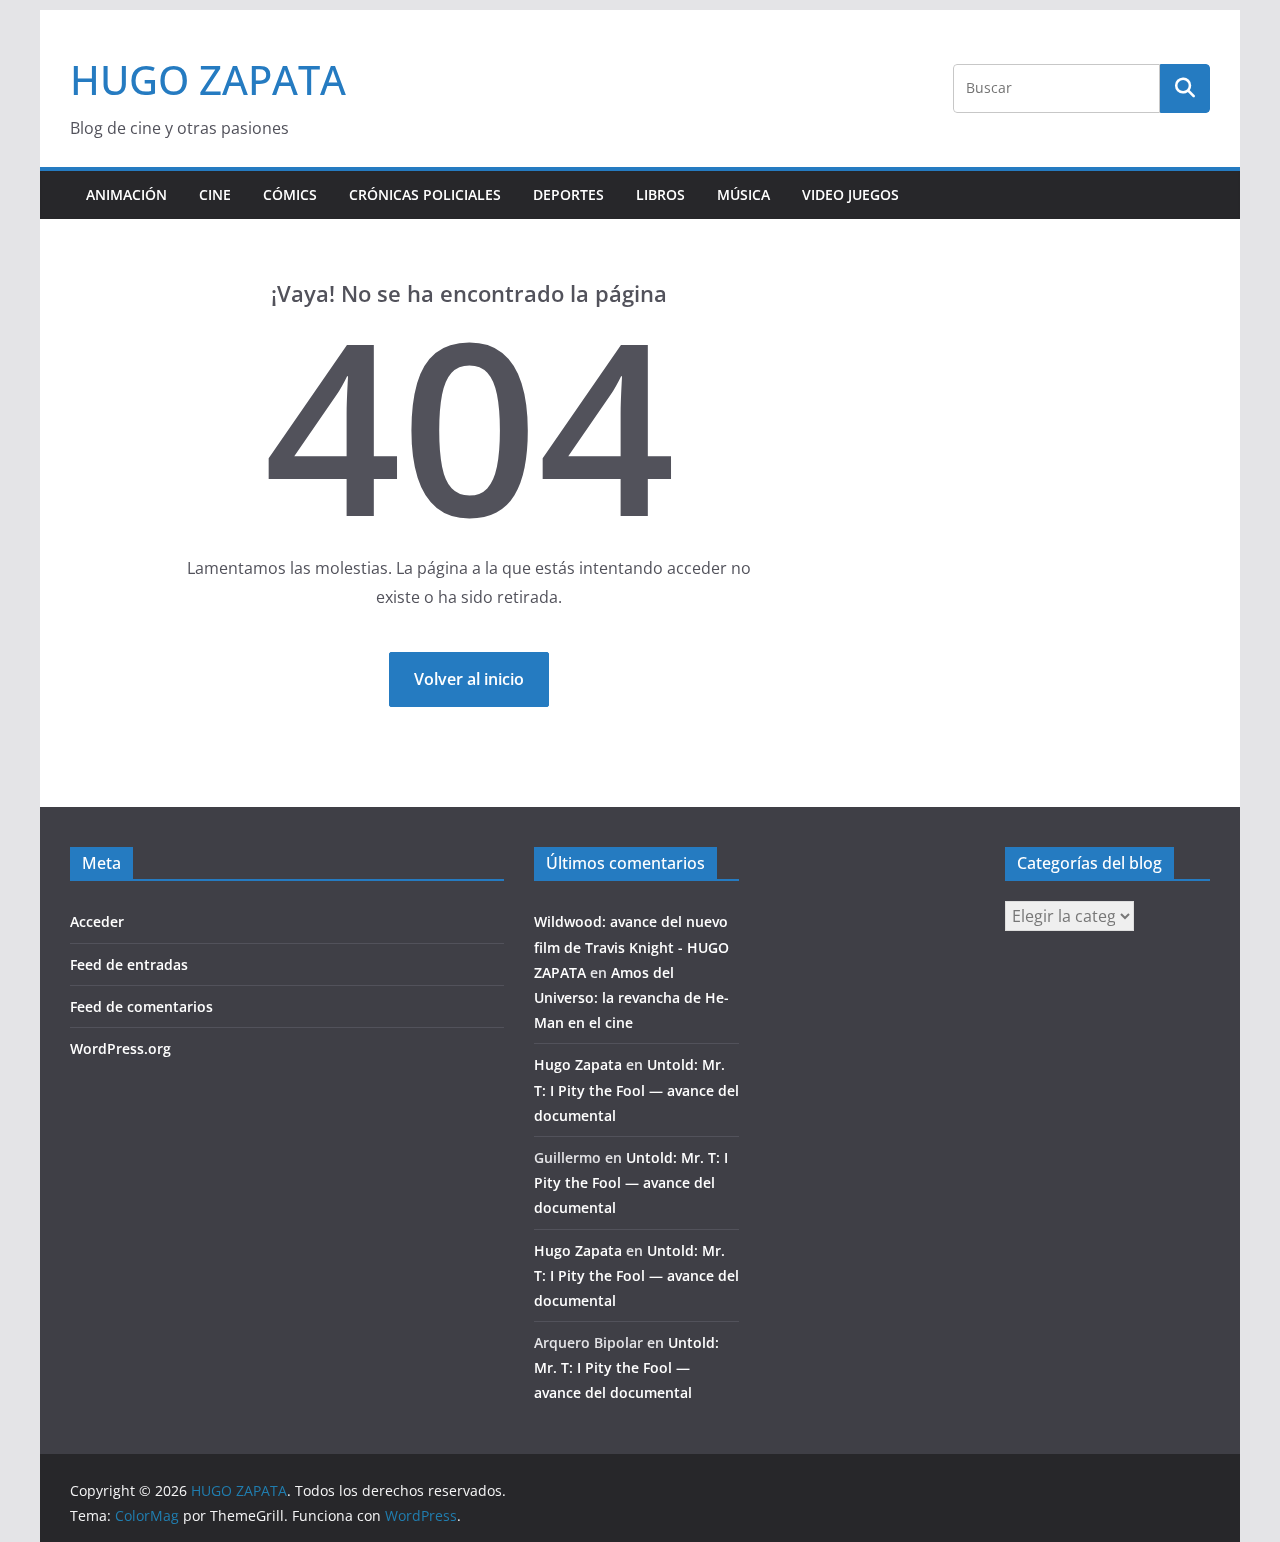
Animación (126, 194)
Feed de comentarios (141, 1006)
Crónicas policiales (425, 194)
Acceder (97, 921)
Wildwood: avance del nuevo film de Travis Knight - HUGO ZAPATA (631, 946)
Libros (660, 194)
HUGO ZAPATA (208, 79)
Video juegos (850, 194)
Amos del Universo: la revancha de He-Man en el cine (631, 997)
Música (743, 194)
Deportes (568, 194)
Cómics (290, 194)
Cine (215, 194)
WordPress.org (120, 1048)
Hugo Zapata (578, 1064)
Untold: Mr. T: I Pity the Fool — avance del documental (636, 1089)
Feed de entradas (129, 964)
